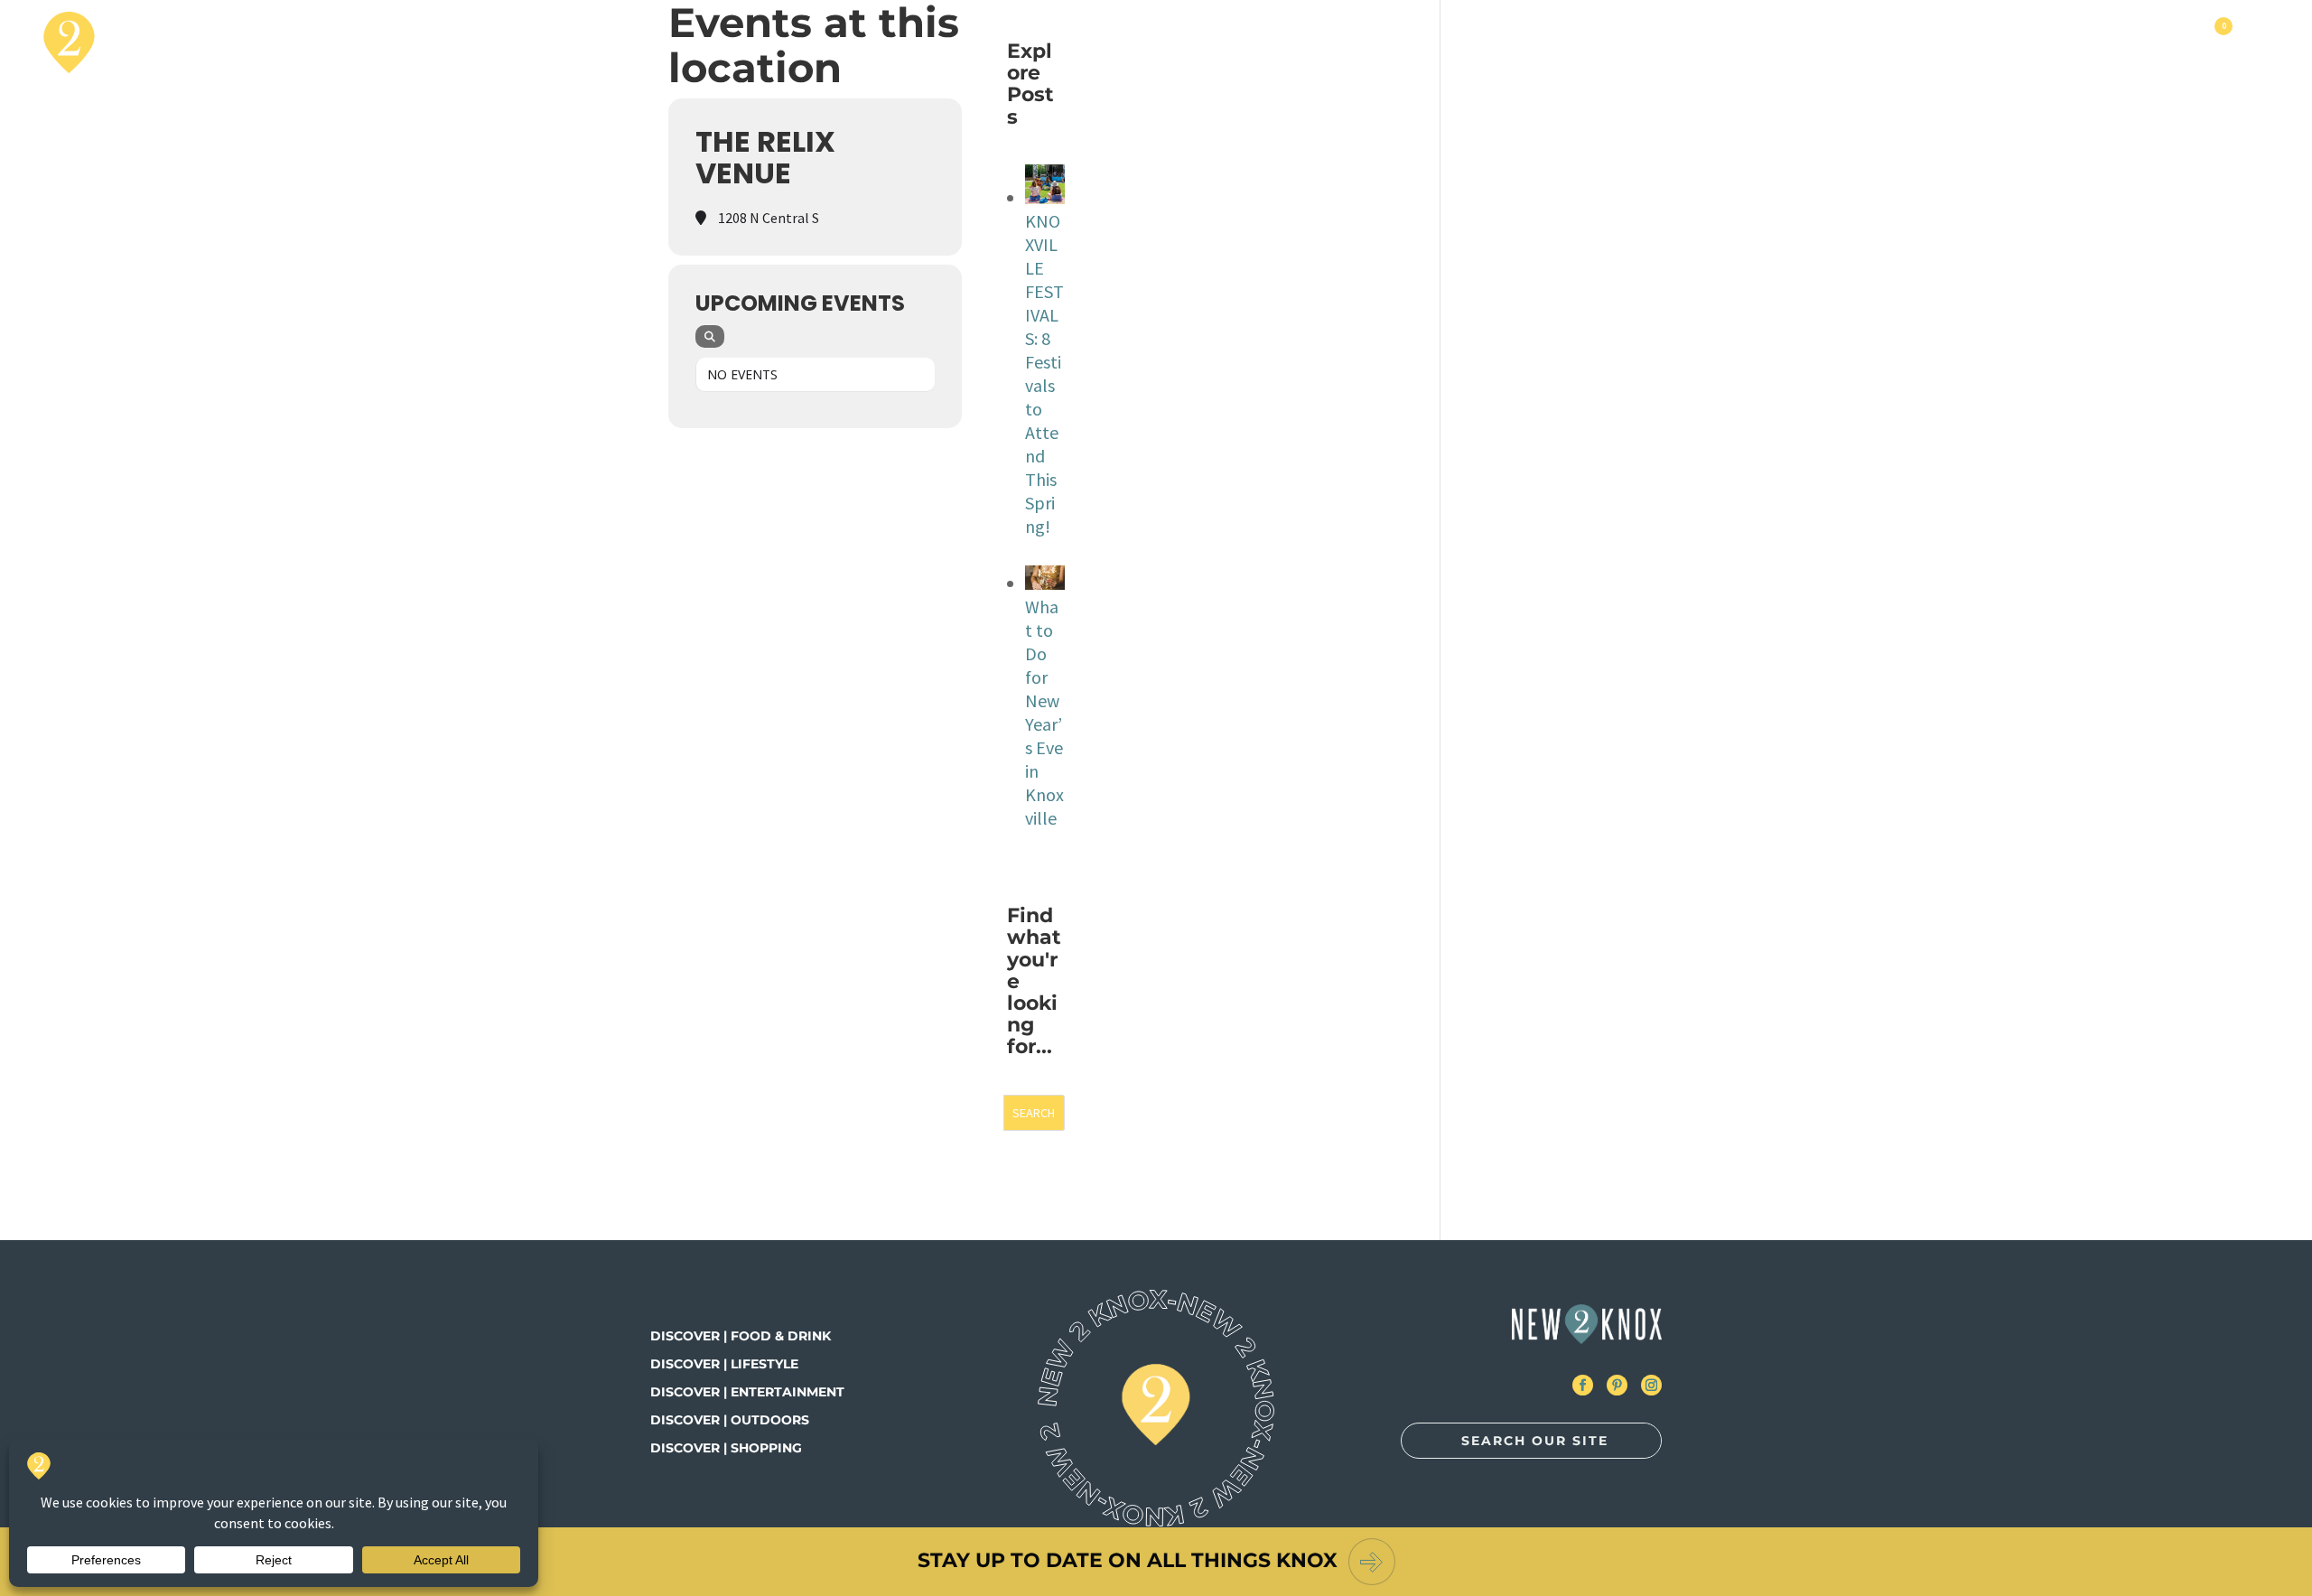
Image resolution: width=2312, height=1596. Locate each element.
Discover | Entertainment (747, 1392)
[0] (2222, 42)
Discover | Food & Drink (741, 1336)
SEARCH (1034, 1113)
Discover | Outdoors (730, 1420)
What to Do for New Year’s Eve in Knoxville (1044, 712)
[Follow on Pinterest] (1617, 1385)
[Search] (710, 336)
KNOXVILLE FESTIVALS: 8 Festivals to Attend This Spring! (1044, 373)
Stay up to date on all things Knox (1128, 1560)
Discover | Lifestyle (724, 1364)
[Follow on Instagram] (1651, 1385)
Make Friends (2013, 42)
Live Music (1896, 42)
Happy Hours (2141, 42)
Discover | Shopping (726, 1448)
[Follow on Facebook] (1583, 1385)
